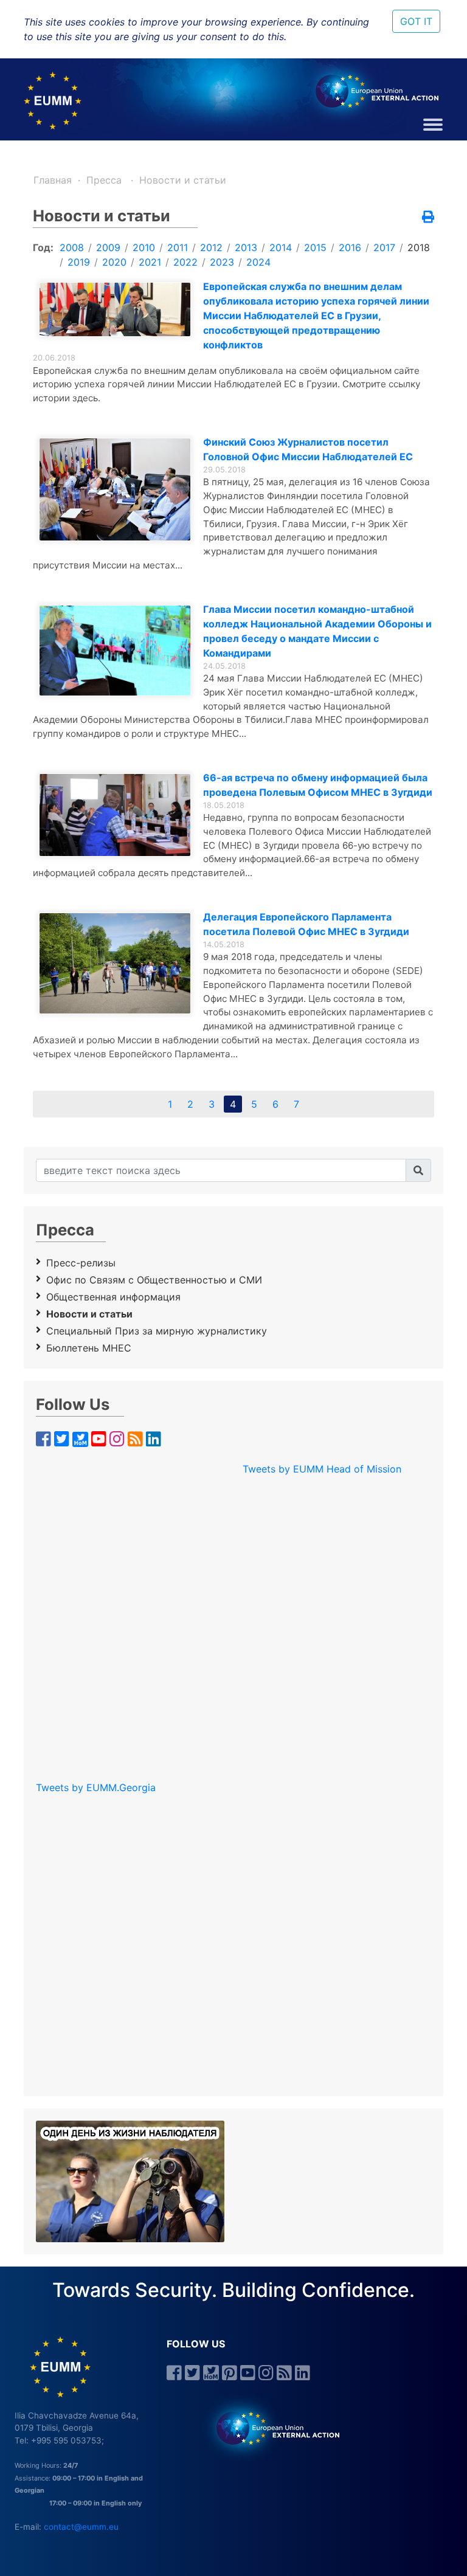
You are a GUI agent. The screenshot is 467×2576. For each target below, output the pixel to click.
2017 (384, 247)
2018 (419, 247)
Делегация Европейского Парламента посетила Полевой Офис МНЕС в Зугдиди (306, 924)
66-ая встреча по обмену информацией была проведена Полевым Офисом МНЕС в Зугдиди (318, 785)
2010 (144, 247)
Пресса (106, 180)
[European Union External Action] (272, 2428)
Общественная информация (113, 1297)
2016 (350, 247)
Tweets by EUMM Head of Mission (322, 1469)
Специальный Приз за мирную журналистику (157, 1331)
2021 (150, 262)
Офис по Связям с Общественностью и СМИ (154, 1280)
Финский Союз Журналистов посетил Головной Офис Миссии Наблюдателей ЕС (308, 449)
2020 (114, 262)
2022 (185, 262)
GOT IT (416, 21)
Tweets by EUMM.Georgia (96, 1787)
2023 (222, 262)
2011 (178, 247)
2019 (79, 262)
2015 (315, 247)
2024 (258, 262)
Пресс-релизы (81, 1263)
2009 (108, 247)
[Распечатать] (428, 218)
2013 (246, 247)
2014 (281, 247)
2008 (72, 247)
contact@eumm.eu (81, 2527)
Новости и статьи (183, 180)
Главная (53, 180)
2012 (211, 247)
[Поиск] (418, 1170)
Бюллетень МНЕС (89, 1348)
